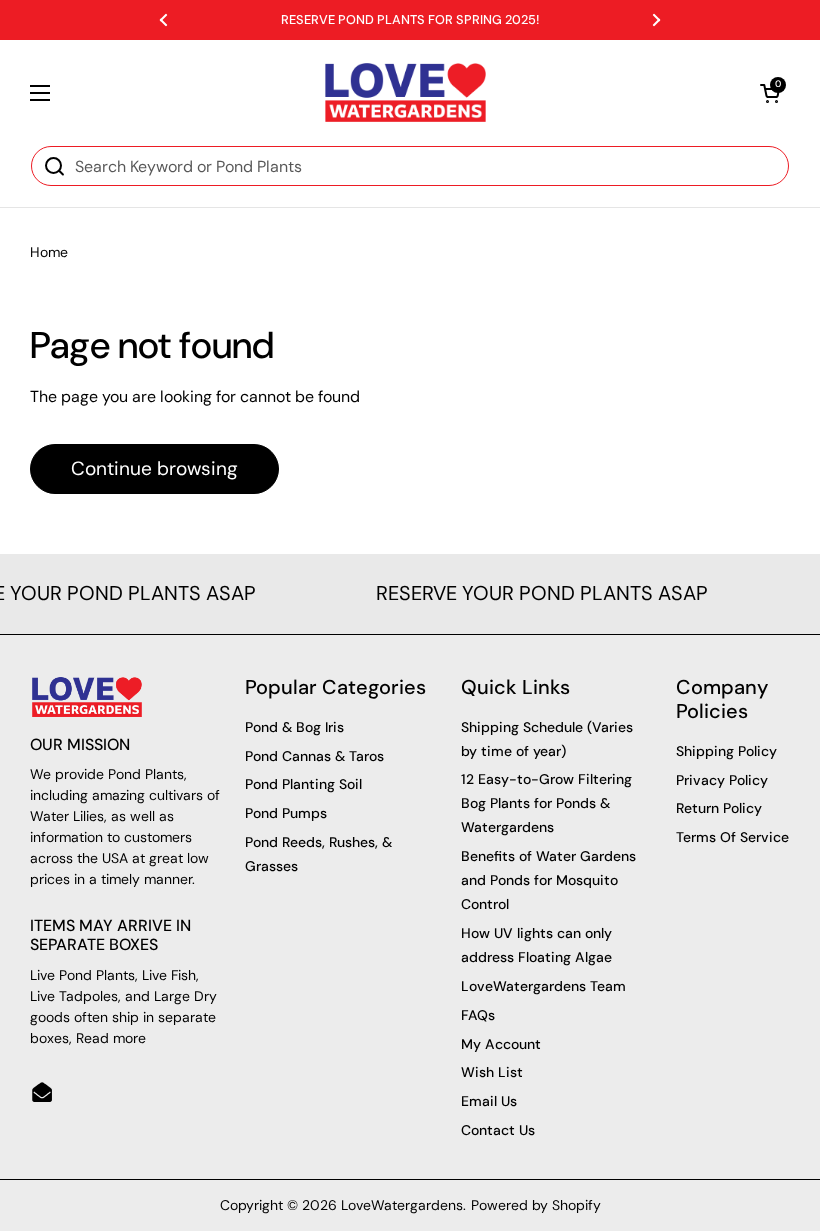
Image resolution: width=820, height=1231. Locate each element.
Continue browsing (154, 468)
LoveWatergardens (402, 1205)
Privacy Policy (722, 780)
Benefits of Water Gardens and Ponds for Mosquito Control (548, 880)
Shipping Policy (726, 751)
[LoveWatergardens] (405, 92)
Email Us (489, 1101)
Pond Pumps (286, 813)
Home (49, 252)
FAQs (478, 1015)
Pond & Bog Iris (294, 727)
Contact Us (498, 1130)
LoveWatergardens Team (543, 986)
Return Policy (719, 808)
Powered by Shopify (536, 1205)
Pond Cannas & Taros (314, 756)
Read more (111, 1038)
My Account (501, 1044)
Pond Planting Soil (303, 784)
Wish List (492, 1072)
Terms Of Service (732, 837)
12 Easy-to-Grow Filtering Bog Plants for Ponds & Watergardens (546, 803)
